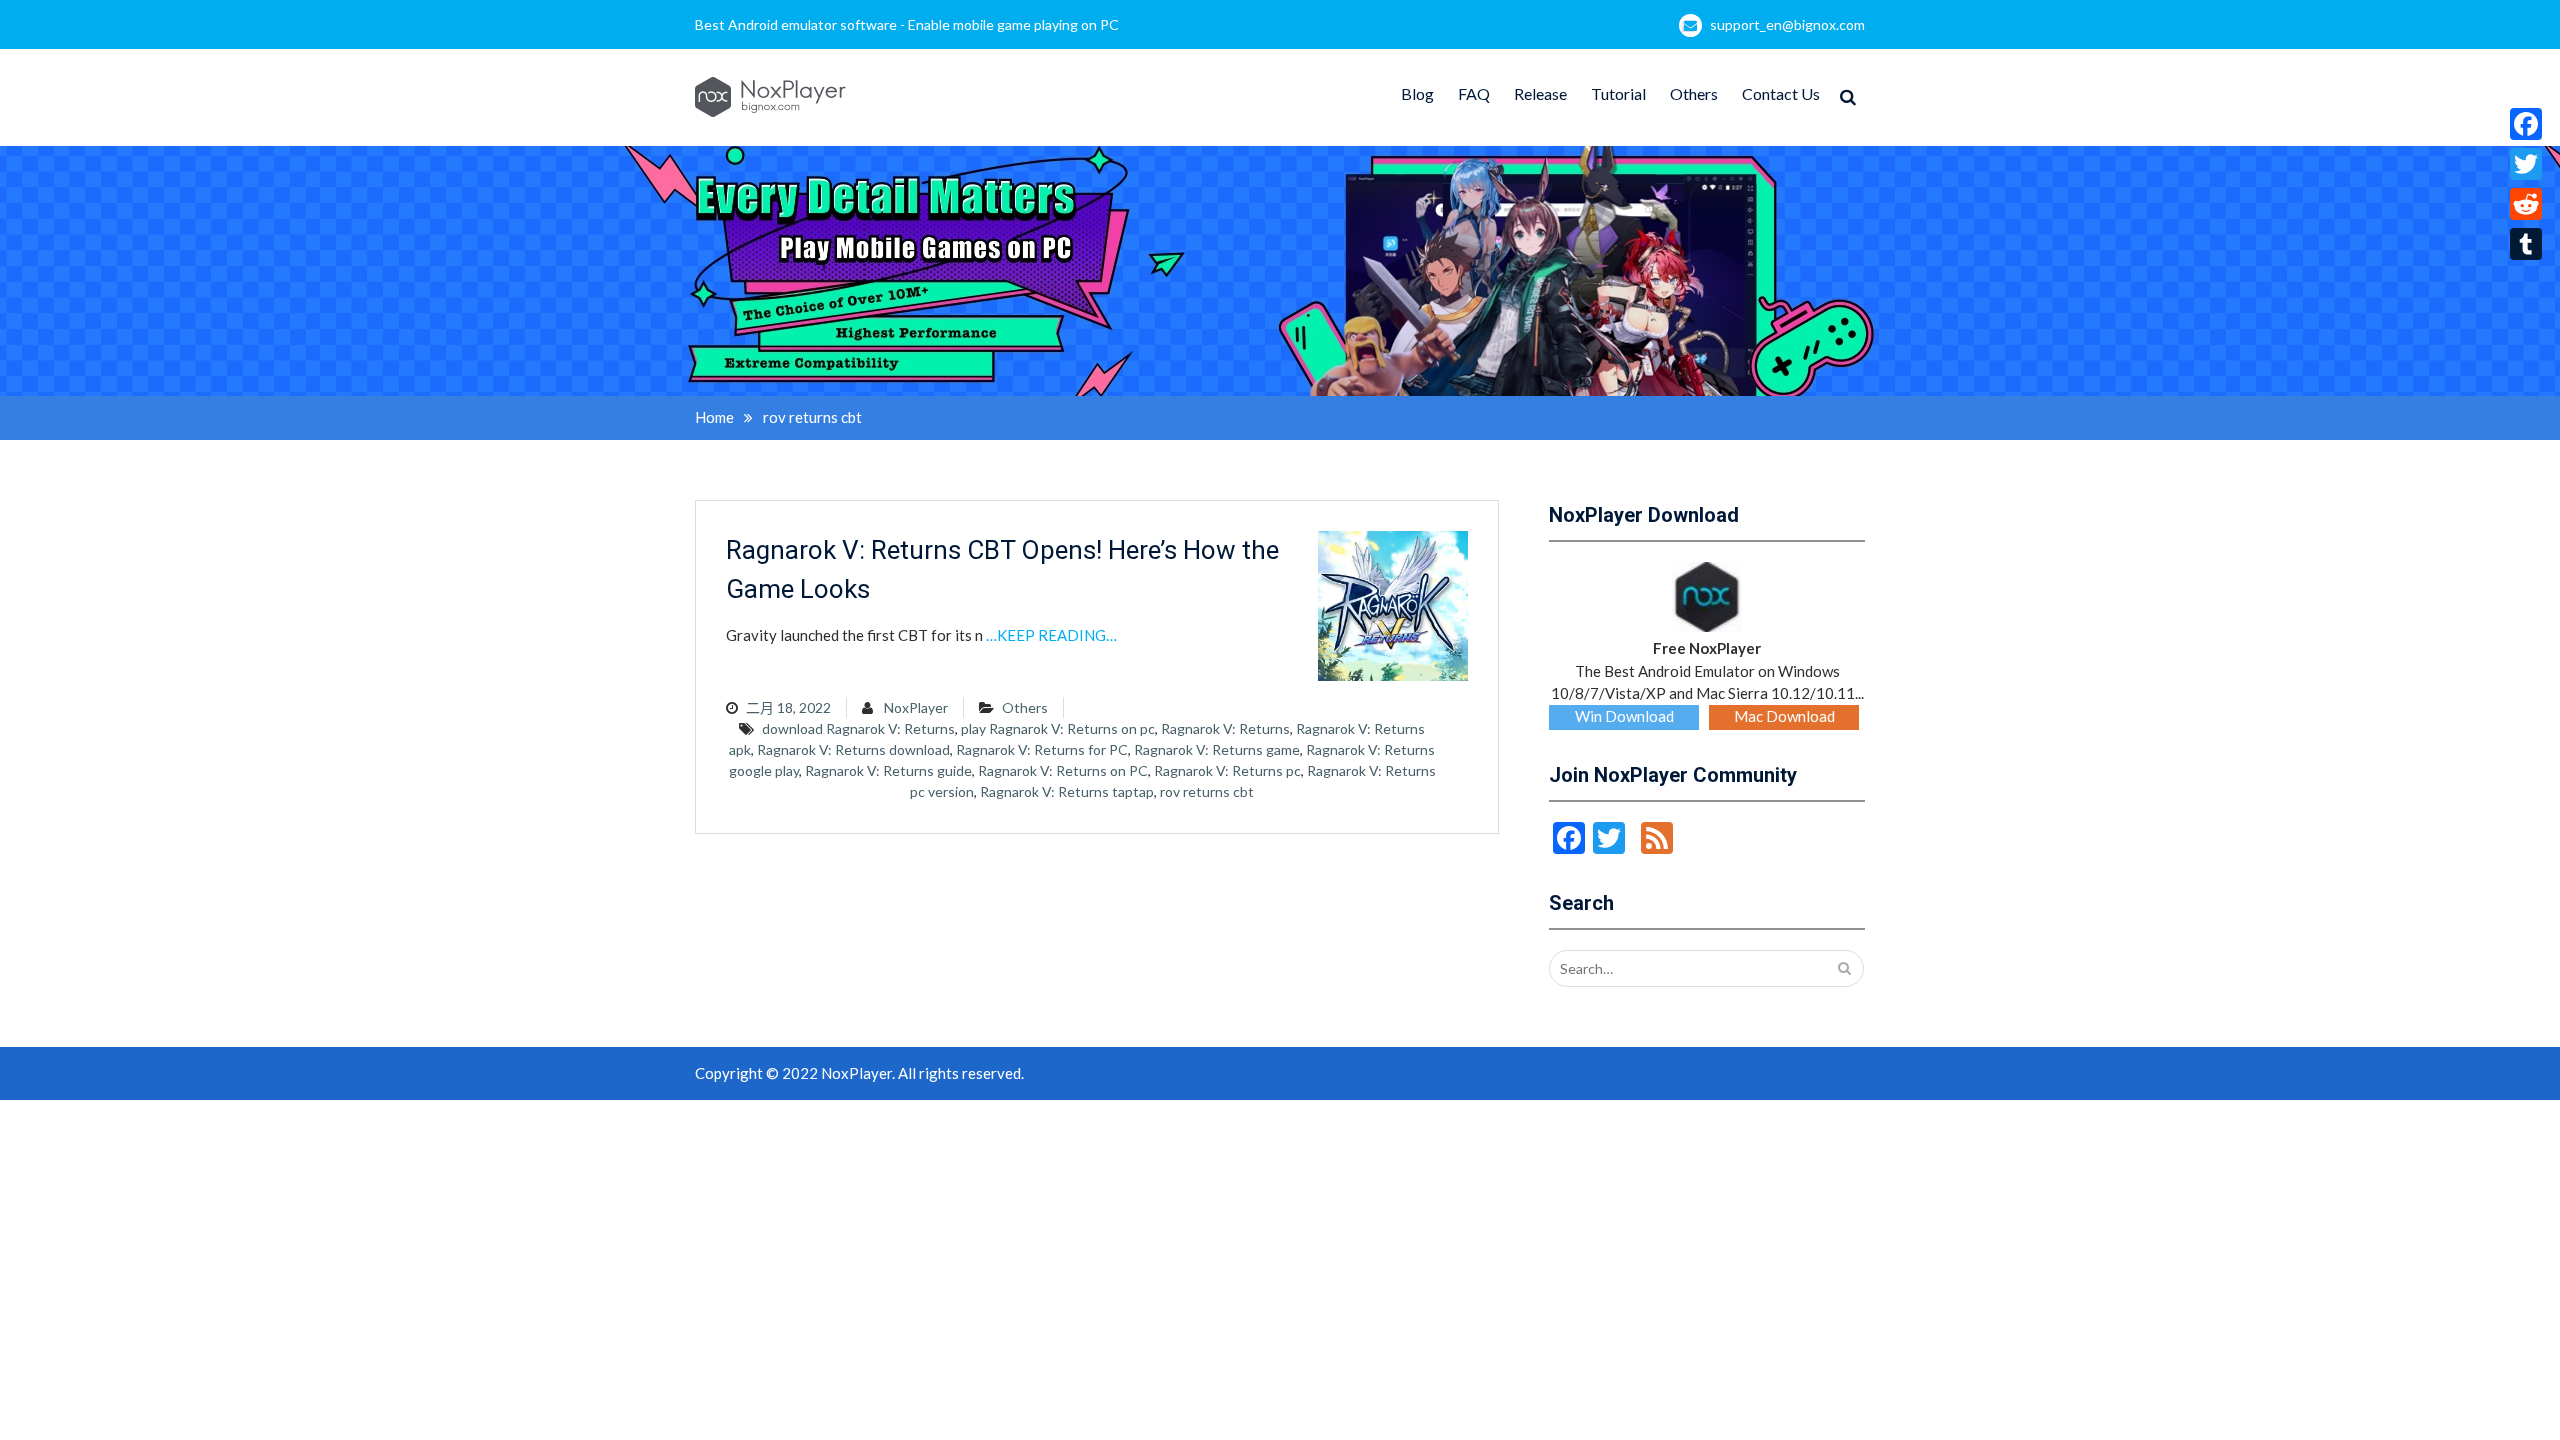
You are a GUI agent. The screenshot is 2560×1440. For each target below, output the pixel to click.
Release (1540, 93)
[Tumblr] (2526, 244)
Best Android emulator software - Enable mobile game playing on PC (907, 24)
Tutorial (1618, 93)
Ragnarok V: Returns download (853, 749)
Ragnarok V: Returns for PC (1042, 749)
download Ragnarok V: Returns (858, 728)
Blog (1417, 93)
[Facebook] (2526, 124)
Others (1694, 93)
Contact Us (1781, 93)
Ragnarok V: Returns (1225, 728)
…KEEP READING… (1051, 635)
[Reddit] (2526, 204)
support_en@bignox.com (1787, 24)
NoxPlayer (916, 707)
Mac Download (1784, 716)
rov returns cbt (1207, 791)
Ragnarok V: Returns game (1217, 749)
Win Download (1624, 716)
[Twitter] (2526, 164)
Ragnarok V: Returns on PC (1063, 770)
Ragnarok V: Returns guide (888, 770)
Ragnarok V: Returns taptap (1067, 791)
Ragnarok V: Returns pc (1227, 770)
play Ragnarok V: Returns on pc (1058, 728)
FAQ (1474, 93)
